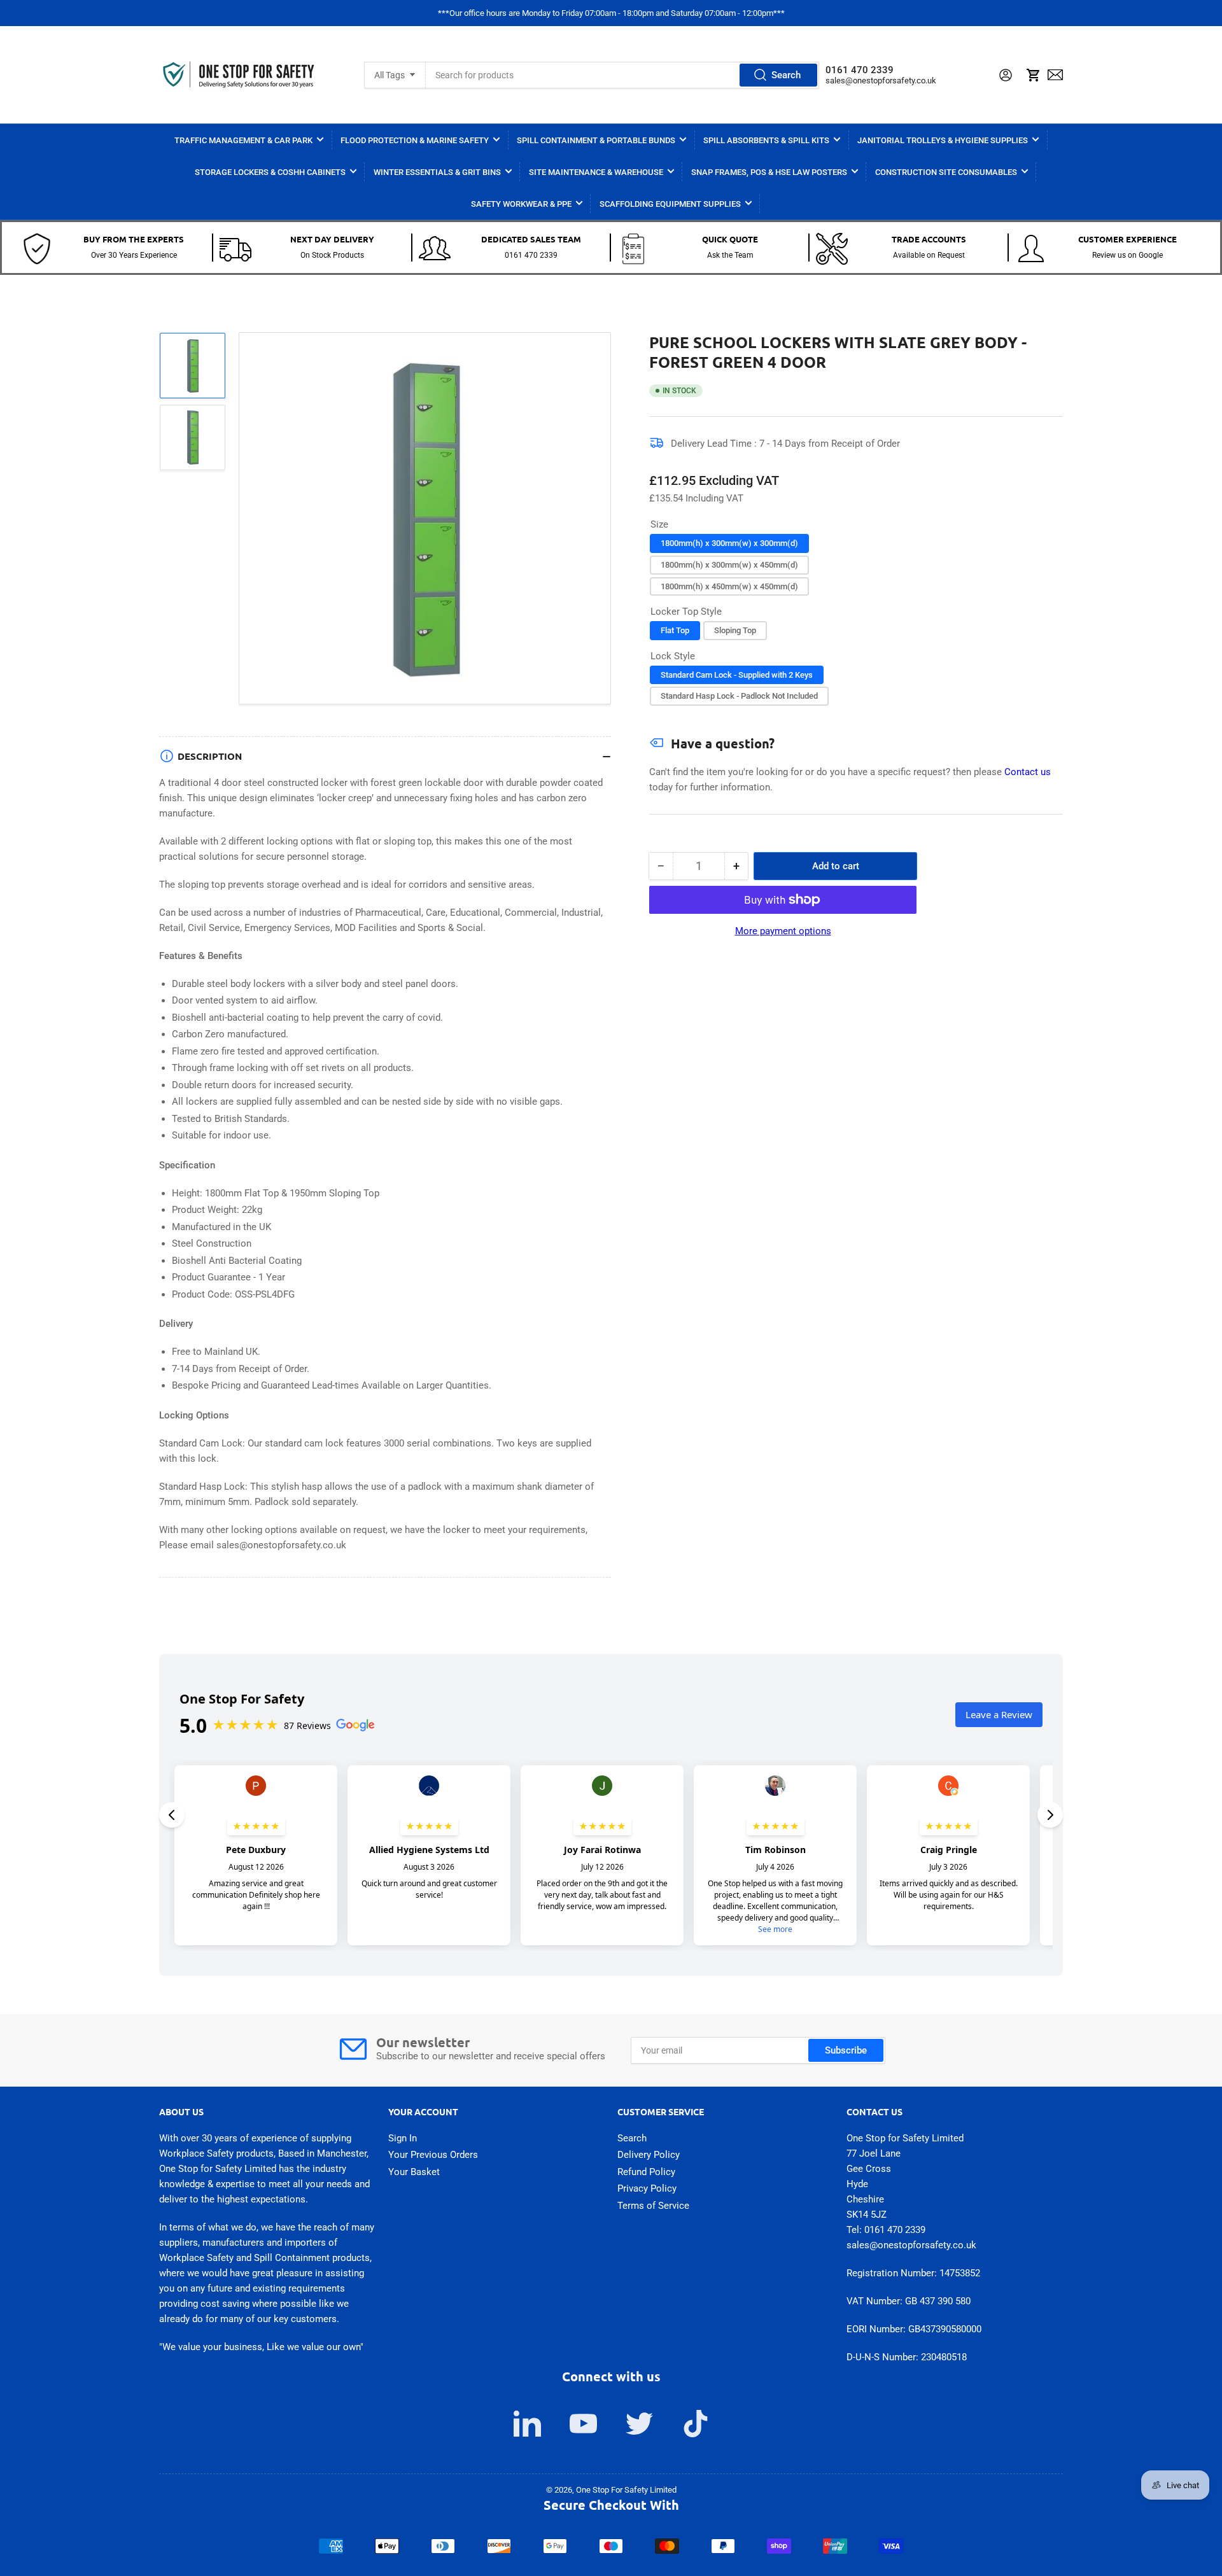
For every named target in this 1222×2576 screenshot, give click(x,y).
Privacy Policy (647, 2188)
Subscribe (846, 2050)
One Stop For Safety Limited (626, 2490)
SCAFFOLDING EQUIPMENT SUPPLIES (670, 204)
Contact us (1028, 772)
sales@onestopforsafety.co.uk (881, 80)
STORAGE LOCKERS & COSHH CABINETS (270, 172)
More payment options (783, 931)
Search (786, 75)
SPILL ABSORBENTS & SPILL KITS (766, 140)
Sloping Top (735, 630)
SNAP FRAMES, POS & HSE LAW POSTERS (769, 172)
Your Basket (414, 2172)
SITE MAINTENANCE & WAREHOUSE (596, 172)
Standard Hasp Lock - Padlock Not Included (739, 696)
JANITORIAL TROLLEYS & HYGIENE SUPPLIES (943, 140)
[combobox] (622, 75)
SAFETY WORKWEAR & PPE (521, 204)
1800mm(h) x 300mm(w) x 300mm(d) (729, 543)
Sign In (403, 2138)
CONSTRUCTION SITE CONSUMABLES (946, 172)
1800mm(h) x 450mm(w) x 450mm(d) (729, 586)
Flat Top (675, 630)
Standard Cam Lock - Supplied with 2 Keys (737, 675)
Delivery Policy (649, 2155)
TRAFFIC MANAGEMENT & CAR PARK (243, 140)
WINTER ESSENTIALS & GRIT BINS (437, 172)
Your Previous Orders (433, 2155)
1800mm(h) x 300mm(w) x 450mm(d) (729, 565)
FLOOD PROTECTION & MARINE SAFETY (415, 140)
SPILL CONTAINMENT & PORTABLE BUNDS (596, 140)
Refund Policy (646, 2172)
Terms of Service (653, 2206)
